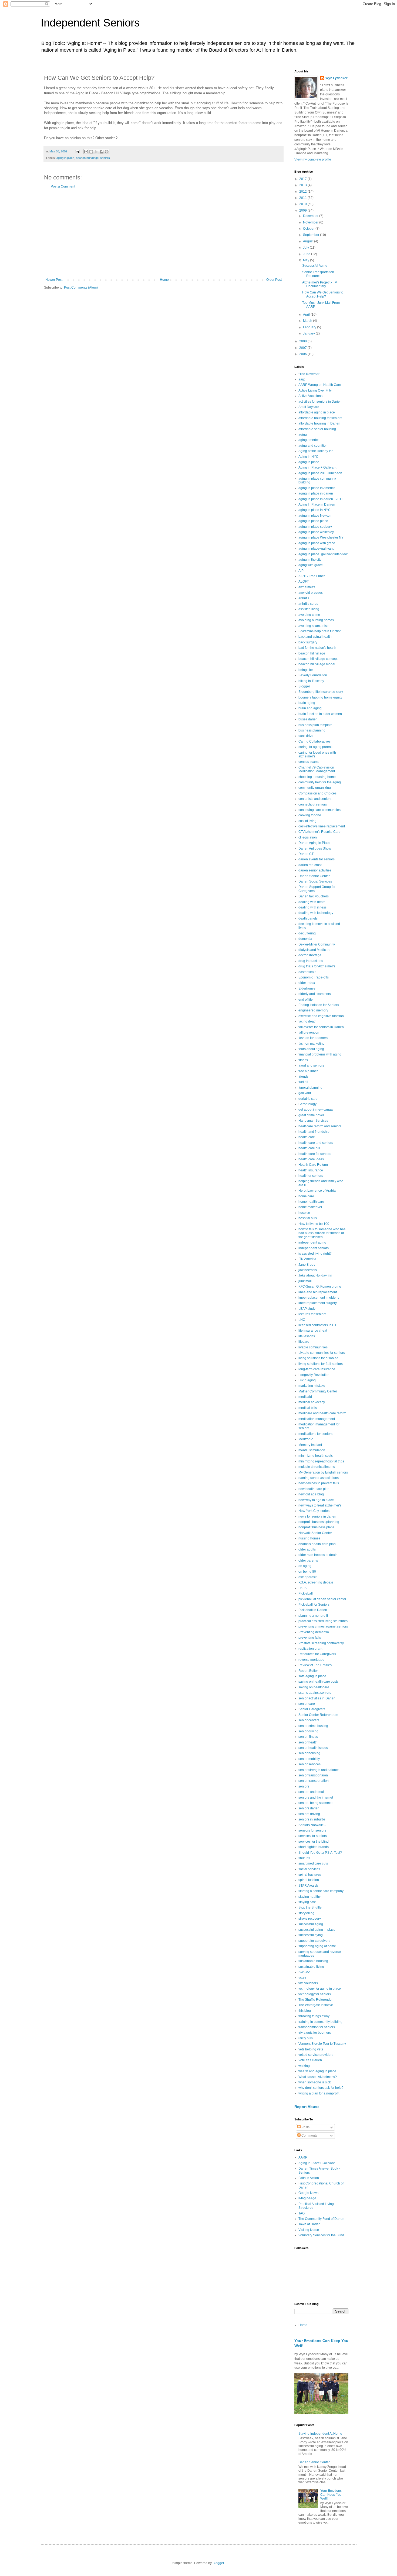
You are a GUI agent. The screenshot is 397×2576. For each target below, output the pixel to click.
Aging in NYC (308, 457)
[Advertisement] (164, 233)
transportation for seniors (317, 2027)
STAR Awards (308, 1886)
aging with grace (311, 565)
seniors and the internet (316, 1797)
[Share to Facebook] (102, 152)
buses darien (308, 719)
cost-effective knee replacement (322, 826)
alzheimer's (307, 587)
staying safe (307, 1902)
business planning (312, 730)
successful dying (311, 1935)
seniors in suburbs (312, 1819)
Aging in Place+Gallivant (317, 2163)
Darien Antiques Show (315, 848)
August (309, 241)
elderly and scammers (315, 994)
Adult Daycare (309, 407)
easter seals (307, 972)
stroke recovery (310, 1919)
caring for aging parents (316, 747)
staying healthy (309, 1897)
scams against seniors (315, 1693)
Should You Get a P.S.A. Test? (320, 1853)
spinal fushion (309, 1880)
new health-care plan (314, 1489)
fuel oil (303, 1082)
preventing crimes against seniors (323, 1626)
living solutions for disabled (318, 1358)
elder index (307, 983)
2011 (303, 198)
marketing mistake (312, 1386)
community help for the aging (320, 782)
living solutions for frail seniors (321, 1364)
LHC (302, 1320)
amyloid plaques (311, 593)
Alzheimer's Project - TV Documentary (320, 284)
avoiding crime (309, 615)
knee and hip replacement (318, 1292)
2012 (303, 192)
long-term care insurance (317, 1369)
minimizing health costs (316, 1456)
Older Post (274, 280)
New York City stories (314, 1511)
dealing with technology (316, 913)
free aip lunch (308, 1071)
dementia (305, 939)
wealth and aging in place (317, 2071)
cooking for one (310, 815)
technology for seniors (315, 1994)
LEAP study (307, 1309)
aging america (309, 440)
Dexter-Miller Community (317, 944)
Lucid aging (307, 1380)
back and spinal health (315, 637)
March (308, 321)
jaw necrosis (308, 1270)
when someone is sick (315, 2082)
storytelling (306, 1913)
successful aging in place (317, 1930)
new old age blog (311, 1494)
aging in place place (313, 521)
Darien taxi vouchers (314, 896)
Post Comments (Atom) (81, 288)
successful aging (311, 1924)
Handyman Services (313, 1121)
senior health (308, 1742)
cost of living (307, 821)
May (307, 260)
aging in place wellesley (316, 532)
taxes (302, 1977)
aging (303, 435)
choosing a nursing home (317, 777)
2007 (303, 348)
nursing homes (309, 1538)
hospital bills (308, 1218)
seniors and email (312, 1792)
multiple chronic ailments (317, 1467)
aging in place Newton (315, 516)
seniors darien (309, 1808)
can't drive (306, 736)
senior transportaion (313, 1775)
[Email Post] (77, 151)
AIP (301, 571)
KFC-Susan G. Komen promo (320, 1287)
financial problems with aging (320, 1054)
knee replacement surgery (318, 1303)
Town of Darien (309, 2224)
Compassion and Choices (317, 793)
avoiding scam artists (314, 626)
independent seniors (314, 1248)
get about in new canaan (317, 1110)
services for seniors (313, 1836)
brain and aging (310, 708)
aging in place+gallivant (316, 549)
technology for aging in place (320, 1989)
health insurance (311, 1170)
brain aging (307, 703)
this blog (305, 2011)
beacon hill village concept (318, 659)
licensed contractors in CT (317, 1325)
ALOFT (304, 582)
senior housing (309, 1753)
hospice (304, 1213)
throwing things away (314, 2016)
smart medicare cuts (313, 1863)
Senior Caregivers (312, 1709)
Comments (309, 2136)
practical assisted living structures (323, 1621)
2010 (303, 204)
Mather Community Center (318, 1391)
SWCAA (304, 1972)
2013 (303, 185)
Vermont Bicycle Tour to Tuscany (322, 2044)
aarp (302, 379)
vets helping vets (311, 2049)
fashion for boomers (313, 1038)
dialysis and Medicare (314, 950)
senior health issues (313, 1748)
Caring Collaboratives (314, 741)
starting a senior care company (321, 1891)
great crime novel (311, 1115)
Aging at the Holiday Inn (316, 451)
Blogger (304, 686)
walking (304, 2066)
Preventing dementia (314, 1632)
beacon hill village (87, 158)
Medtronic (306, 1439)
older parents (308, 1561)
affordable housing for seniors (320, 418)
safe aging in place (312, 1676)
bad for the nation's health (317, 648)
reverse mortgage (311, 1660)
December (311, 216)
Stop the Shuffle (310, 1907)
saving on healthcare (314, 1687)
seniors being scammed (316, 1803)
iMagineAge (307, 2198)
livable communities (313, 1347)
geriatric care (308, 1099)
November (311, 222)
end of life (306, 1000)
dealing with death (312, 902)
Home (164, 280)
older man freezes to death (318, 1555)
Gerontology (307, 1104)
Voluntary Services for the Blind (321, 2235)
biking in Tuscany (311, 681)
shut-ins (304, 1858)
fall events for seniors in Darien (321, 1027)
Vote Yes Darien (310, 2060)
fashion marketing (312, 1044)
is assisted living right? (315, 1254)
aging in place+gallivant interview (323, 554)
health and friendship (314, 1132)
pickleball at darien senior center (322, 1599)
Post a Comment (63, 186)
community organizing (315, 788)
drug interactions (311, 961)
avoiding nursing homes (316, 620)
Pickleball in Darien (313, 1610)
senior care (307, 1704)
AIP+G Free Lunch (312, 576)
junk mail (305, 1281)
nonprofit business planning (319, 1522)
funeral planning (310, 1088)
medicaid (305, 1397)
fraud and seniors (311, 1065)
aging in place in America (317, 488)
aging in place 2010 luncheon (320, 473)
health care (307, 1137)
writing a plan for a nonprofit (319, 2093)
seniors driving (309, 1814)
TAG (302, 2213)
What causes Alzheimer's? (318, 2077)
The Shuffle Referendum (316, 2000)
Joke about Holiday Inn (315, 1275)
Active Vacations (310, 396)
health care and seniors (316, 1143)
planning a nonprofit (313, 1616)
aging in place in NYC (314, 510)
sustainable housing (313, 1961)
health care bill (309, 1148)
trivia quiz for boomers (315, 2033)
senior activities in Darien (317, 1698)
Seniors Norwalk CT (313, 1825)
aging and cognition (313, 446)
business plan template (315, 725)
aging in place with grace (317, 543)
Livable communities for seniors (322, 1353)
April (307, 315)
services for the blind (314, 1842)
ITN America (307, 1259)
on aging (305, 1566)
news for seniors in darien (317, 1516)
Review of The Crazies (315, 1665)
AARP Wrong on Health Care (320, 385)
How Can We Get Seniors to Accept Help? (323, 294)
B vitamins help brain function (320, 631)
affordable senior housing (317, 429)
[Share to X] (96, 152)
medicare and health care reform (322, 1413)
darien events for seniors (317, 859)
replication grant (310, 1649)
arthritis (304, 598)
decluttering (307, 933)
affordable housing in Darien (319, 423)
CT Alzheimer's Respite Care (319, 832)
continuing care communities (319, 810)
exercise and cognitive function (321, 1016)
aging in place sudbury (315, 527)
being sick (306, 670)
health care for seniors (315, 1154)
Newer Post (54, 280)
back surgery (308, 642)
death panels (308, 918)
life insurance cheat (313, 1331)
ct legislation (308, 837)
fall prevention (309, 1033)
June (307, 254)
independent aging (312, 1242)
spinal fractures (310, 1875)
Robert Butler (308, 1671)
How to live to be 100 (314, 1224)
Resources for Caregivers (317, 1654)
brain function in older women (320, 714)
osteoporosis (308, 1577)
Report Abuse (307, 2107)
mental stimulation (312, 1450)
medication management (317, 1419)
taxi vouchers (308, 1983)
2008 (303, 341)
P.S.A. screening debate (316, 1582)
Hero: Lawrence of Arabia (317, 1191)
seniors (105, 158)
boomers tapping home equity (320, 697)
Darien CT (306, 854)
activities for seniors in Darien (320, 402)
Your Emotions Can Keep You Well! (331, 2495)
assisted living (309, 609)
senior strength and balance (319, 1770)
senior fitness (308, 1737)
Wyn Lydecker (337, 78)
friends (303, 1077)
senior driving (308, 1731)
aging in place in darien (316, 493)
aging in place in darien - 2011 (321, 499)
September (312, 235)
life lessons (307, 1336)
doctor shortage (310, 955)
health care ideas (311, 1159)
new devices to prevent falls (319, 1483)
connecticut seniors (313, 804)
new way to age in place (316, 1500)
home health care (311, 1202)
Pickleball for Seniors (314, 1605)
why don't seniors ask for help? (321, 2088)
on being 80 (307, 1572)
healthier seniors (311, 1176)
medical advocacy (312, 1402)
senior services (309, 1764)
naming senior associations (319, 1478)
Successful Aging (315, 266)
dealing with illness (312, 907)
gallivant (305, 1093)
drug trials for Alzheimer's (317, 966)
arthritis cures (308, 604)
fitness (303, 1060)
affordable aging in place (317, 412)
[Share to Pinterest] (107, 152)
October (309, 229)
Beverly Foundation (313, 675)
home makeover (310, 1207)
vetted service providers (316, 2055)
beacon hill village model (317, 664)
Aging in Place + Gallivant (317, 467)
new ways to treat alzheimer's (320, 1505)
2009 (303, 211)
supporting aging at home (317, 1946)
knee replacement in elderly (319, 1298)
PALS (302, 1588)
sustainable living (311, 1967)
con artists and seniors (315, 799)
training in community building (320, 2022)
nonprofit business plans (316, 1527)
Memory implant (310, 1445)
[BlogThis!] (91, 152)
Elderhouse (307, 988)
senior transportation (314, 1781)
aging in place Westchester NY (321, 537)
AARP (303, 2157)
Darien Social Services (315, 881)
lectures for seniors (312, 1314)
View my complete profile (313, 159)
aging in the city (310, 560)
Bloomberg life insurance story (321, 692)
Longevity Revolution (314, 1375)
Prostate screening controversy (321, 1643)
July (306, 248)
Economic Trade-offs (314, 977)
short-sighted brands (314, 1847)
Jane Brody (307, 1265)
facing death (307, 1021)
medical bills (308, 1408)
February (310, 327)
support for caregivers (314, 1941)
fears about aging (311, 1049)
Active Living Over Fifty (315, 390)
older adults (307, 1549)
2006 (303, 354)
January (309, 333)
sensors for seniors (312, 1830)
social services (309, 1869)
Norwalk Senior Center (315, 1533)
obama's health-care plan (317, 1544)
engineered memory (313, 1010)
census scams (309, 762)
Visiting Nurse (309, 2230)
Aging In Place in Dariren (317, 504)
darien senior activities (315, 870)
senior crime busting (313, 1726)
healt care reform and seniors (320, 1126)
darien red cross (310, 865)
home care (306, 1196)
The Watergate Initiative (316, 2005)
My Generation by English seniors (323, 1472)
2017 (303, 179)
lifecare (304, 1342)
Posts (305, 2127)
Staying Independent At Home (320, 2434)
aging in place (65, 158)
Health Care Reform (313, 1165)
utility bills (306, 2038)
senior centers (309, 1720)
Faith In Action (309, 2178)
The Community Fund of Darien (321, 2219)
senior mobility (309, 1759)
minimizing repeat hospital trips (321, 1461)
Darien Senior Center (314, 876)
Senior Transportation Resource (318, 274)
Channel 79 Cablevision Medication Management (317, 769)
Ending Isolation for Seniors (319, 1005)
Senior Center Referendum (318, 1715)
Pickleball (306, 1593)
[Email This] (86, 152)
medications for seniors (315, 1434)
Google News (308, 2193)
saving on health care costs (318, 1682)
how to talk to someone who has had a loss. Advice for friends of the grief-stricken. (322, 1233)
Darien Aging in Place (314, 843)
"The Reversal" (309, 374)
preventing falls (310, 1638)
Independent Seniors (90, 23)
